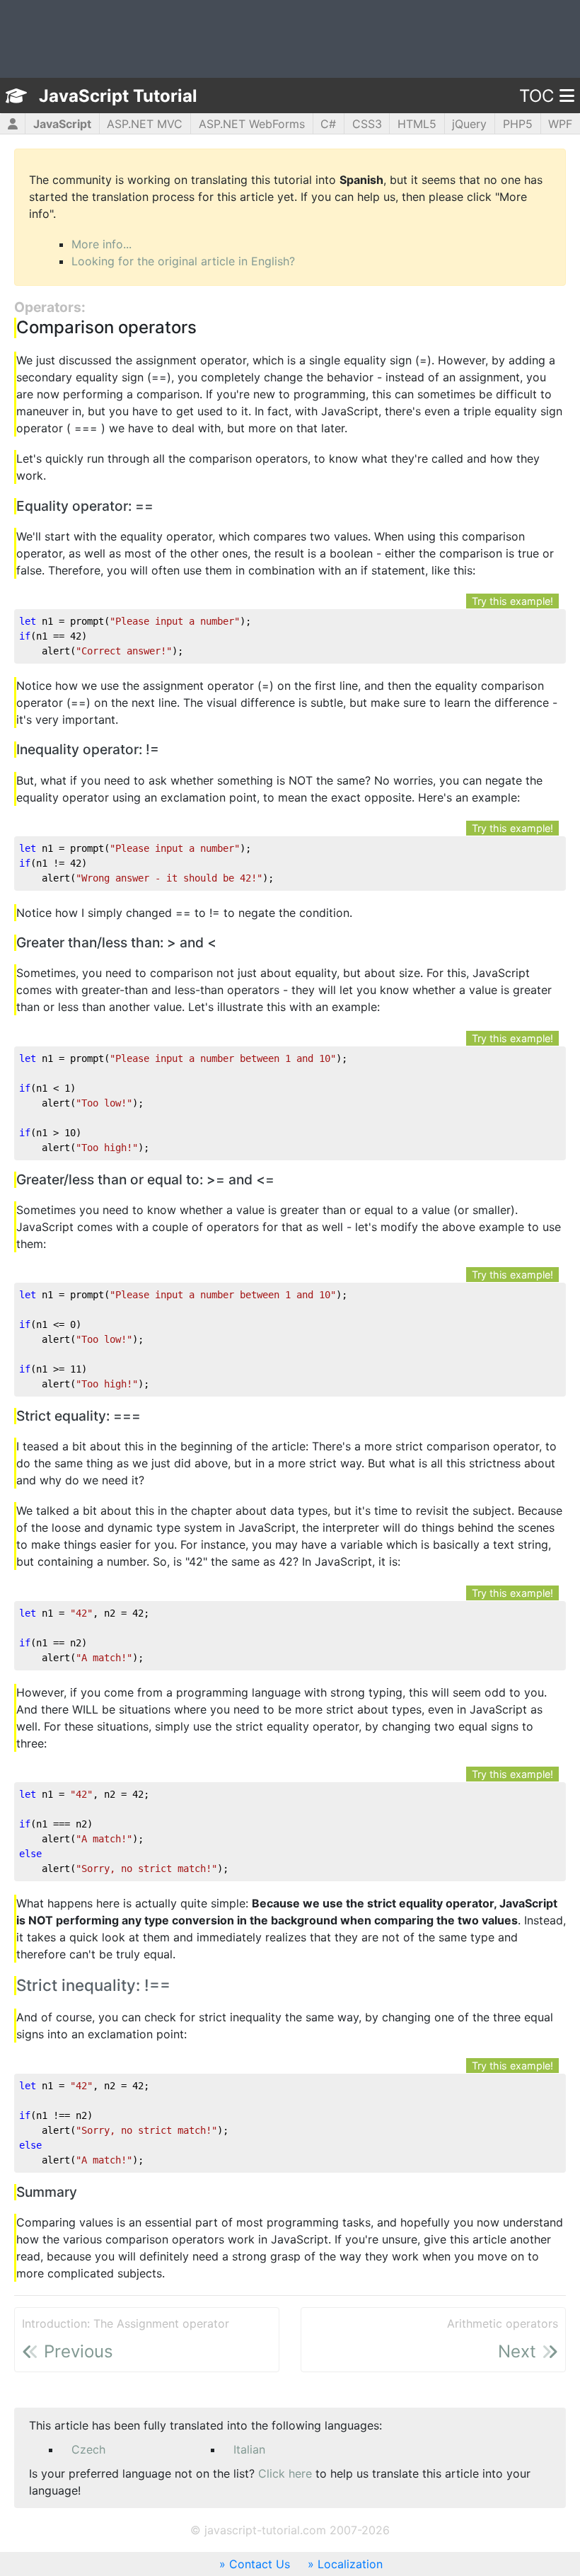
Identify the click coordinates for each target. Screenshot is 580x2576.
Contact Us (260, 2564)
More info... (101, 244)
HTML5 (417, 124)
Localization (350, 2564)
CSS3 (367, 124)
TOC (536, 96)
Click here (285, 2473)
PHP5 (518, 124)
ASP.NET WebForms (252, 124)
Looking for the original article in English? (183, 261)
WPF (560, 124)
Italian (249, 2449)
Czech (88, 2449)
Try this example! (512, 601)
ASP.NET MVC (145, 124)
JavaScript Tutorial (118, 96)
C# (328, 124)
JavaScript (62, 124)
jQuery (469, 124)
